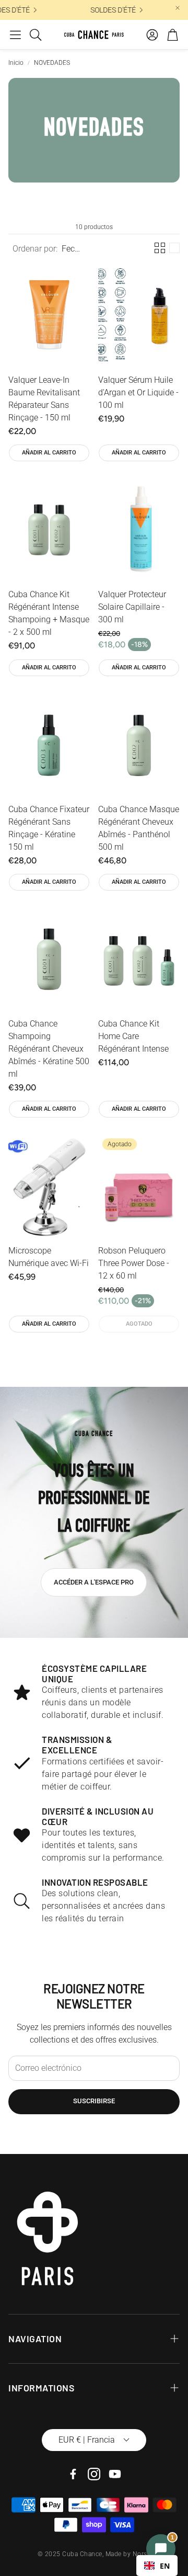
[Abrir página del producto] (49, 315)
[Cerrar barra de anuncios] (178, 8)
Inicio (16, 63)
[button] (15, 35)
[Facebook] (73, 2474)
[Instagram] (94, 2474)
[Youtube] (115, 2474)
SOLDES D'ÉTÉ (110, 10)
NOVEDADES (52, 63)
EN (165, 2566)
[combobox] (157, 2566)
